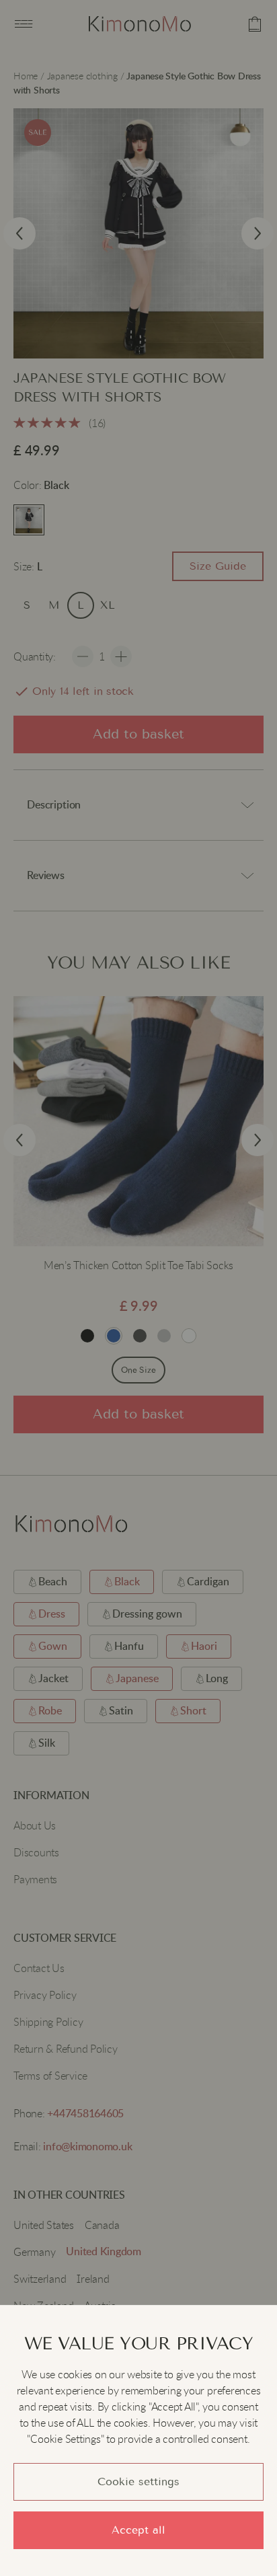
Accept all (138, 2530)
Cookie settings (138, 2482)
